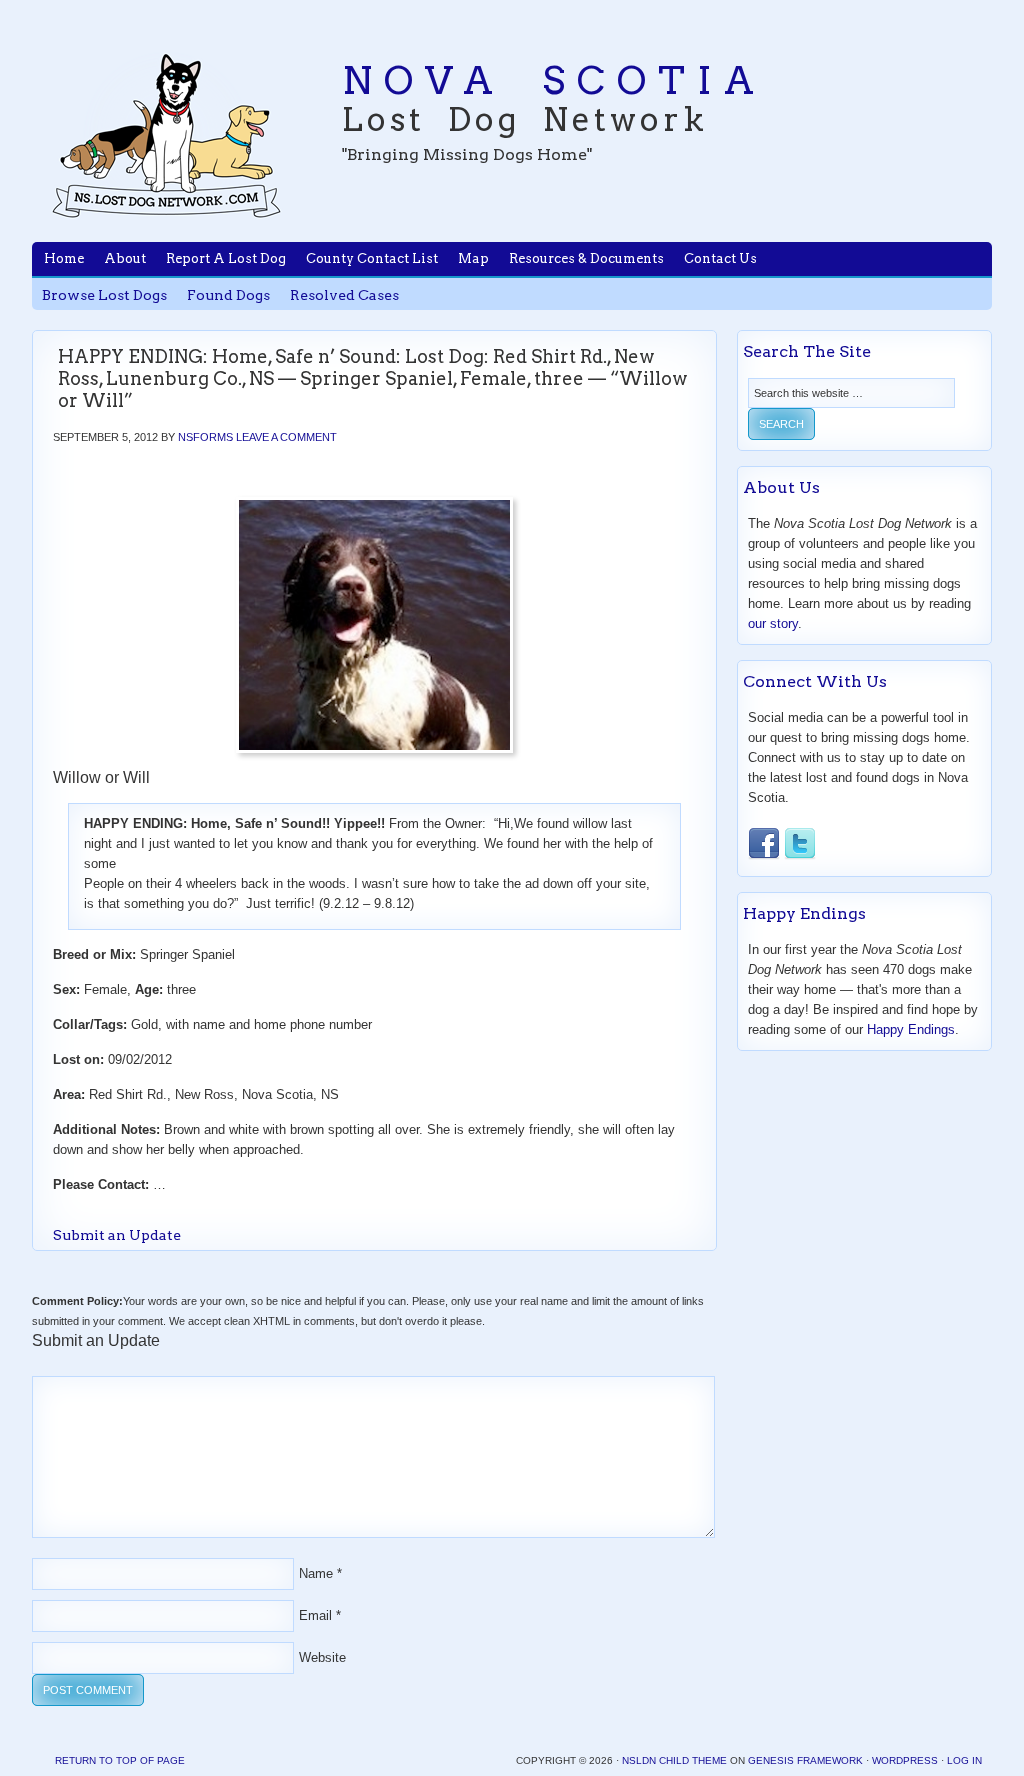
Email (315, 1615)
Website (322, 1657)
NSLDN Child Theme (674, 1760)
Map (473, 258)
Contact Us (720, 258)
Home (64, 258)
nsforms (205, 437)
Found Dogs (228, 295)
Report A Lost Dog (226, 258)
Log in (964, 1760)
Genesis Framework (805, 1760)
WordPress (905, 1760)
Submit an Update (117, 1235)
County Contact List (372, 258)
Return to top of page (120, 1760)
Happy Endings (911, 1029)
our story (773, 623)
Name (316, 1573)
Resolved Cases (344, 295)
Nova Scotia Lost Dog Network (167, 135)
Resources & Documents (586, 258)
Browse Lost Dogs (104, 295)
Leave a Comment (286, 437)
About (125, 258)
